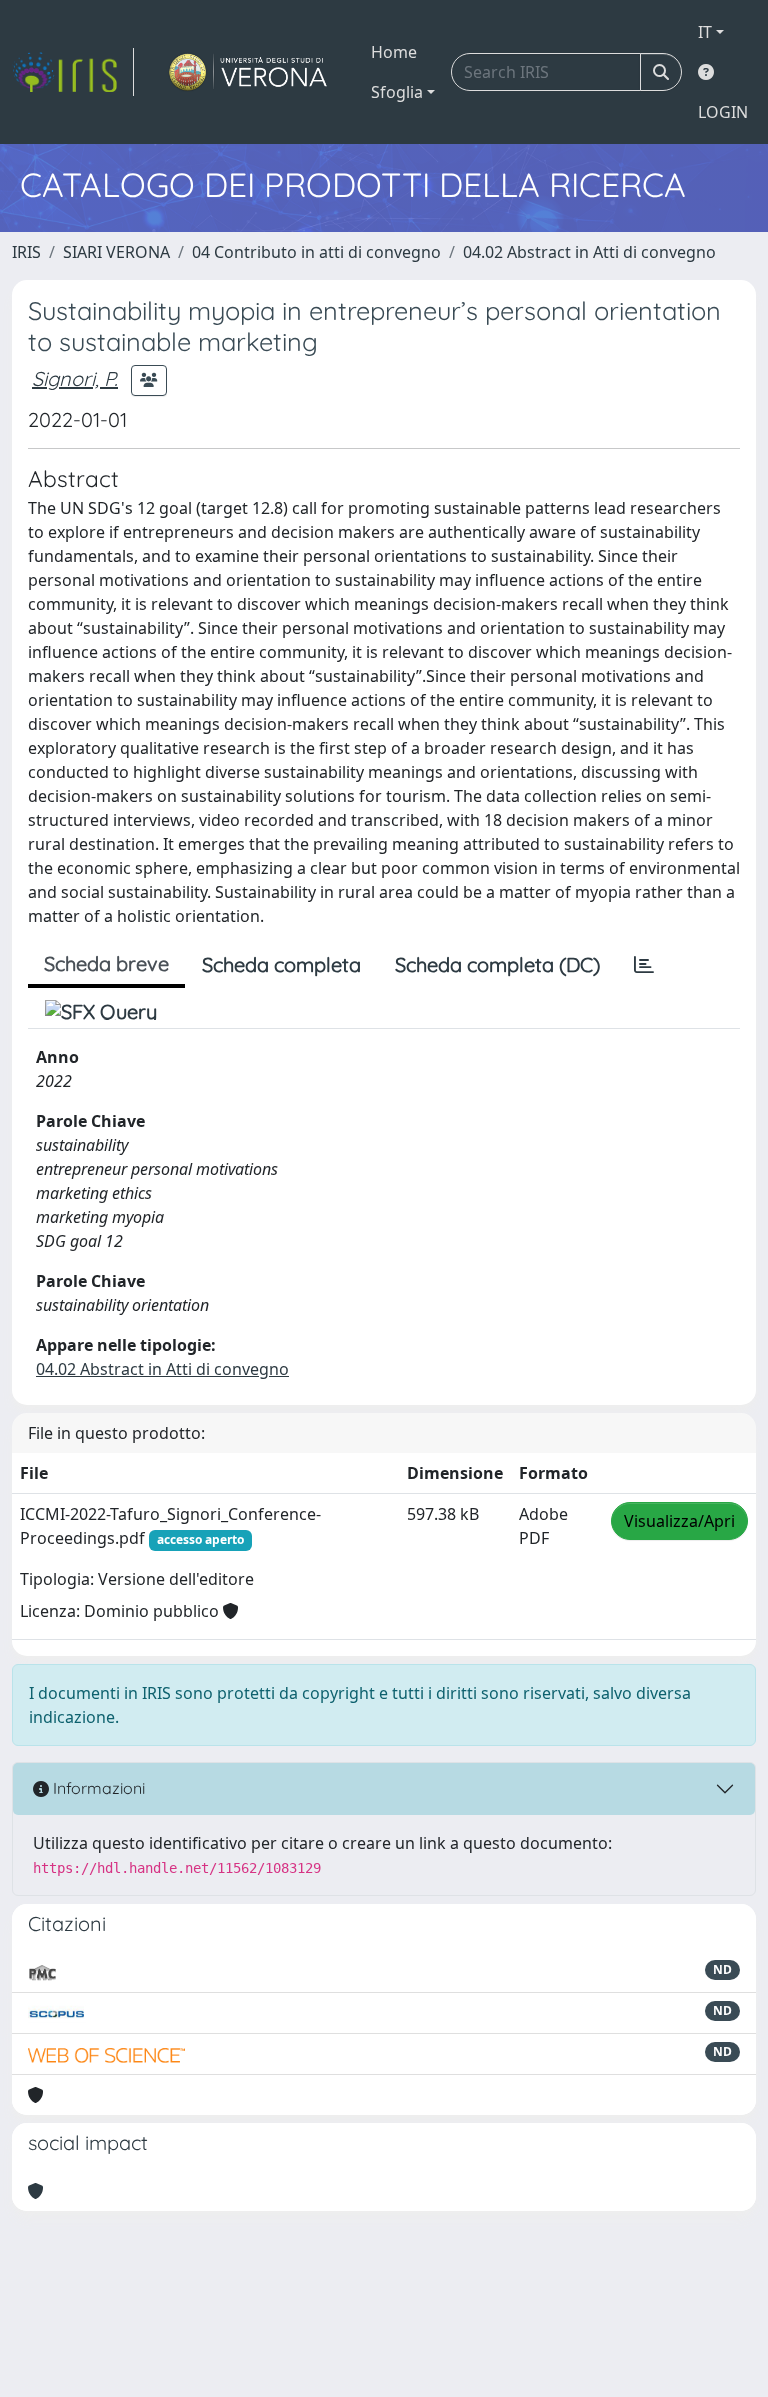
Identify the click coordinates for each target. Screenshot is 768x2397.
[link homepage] (73, 72)
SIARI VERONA (116, 252)
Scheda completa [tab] (281, 964)
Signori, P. (75, 378)
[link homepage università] (248, 72)
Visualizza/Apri (679, 1521)
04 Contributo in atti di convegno (316, 252)
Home (394, 52)
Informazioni (97, 1788)
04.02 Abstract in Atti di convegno (589, 252)
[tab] (644, 965)
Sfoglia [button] (397, 92)
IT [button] (705, 32)
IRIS (26, 252)
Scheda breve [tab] (106, 963)
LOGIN (723, 112)
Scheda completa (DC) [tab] (497, 964)
